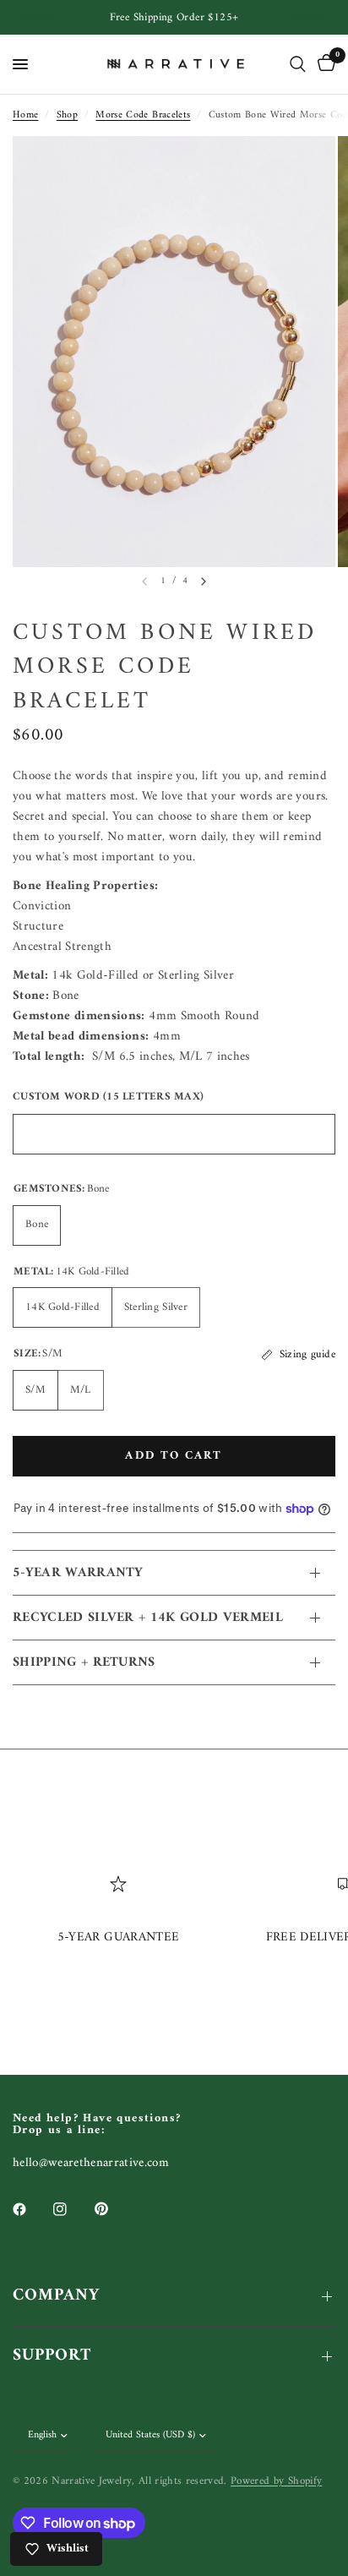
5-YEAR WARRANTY (78, 1573)
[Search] (298, 64)
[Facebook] (31, 2209)
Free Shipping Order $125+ (174, 17)
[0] (324, 64)
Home (25, 115)
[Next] (204, 581)
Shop (67, 115)
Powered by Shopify (276, 2481)
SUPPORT (52, 2356)
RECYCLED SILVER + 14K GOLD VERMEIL (148, 1618)
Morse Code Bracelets (143, 115)
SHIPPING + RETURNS (84, 1662)
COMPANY (56, 2296)
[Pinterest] (113, 2209)
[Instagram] (72, 2209)
